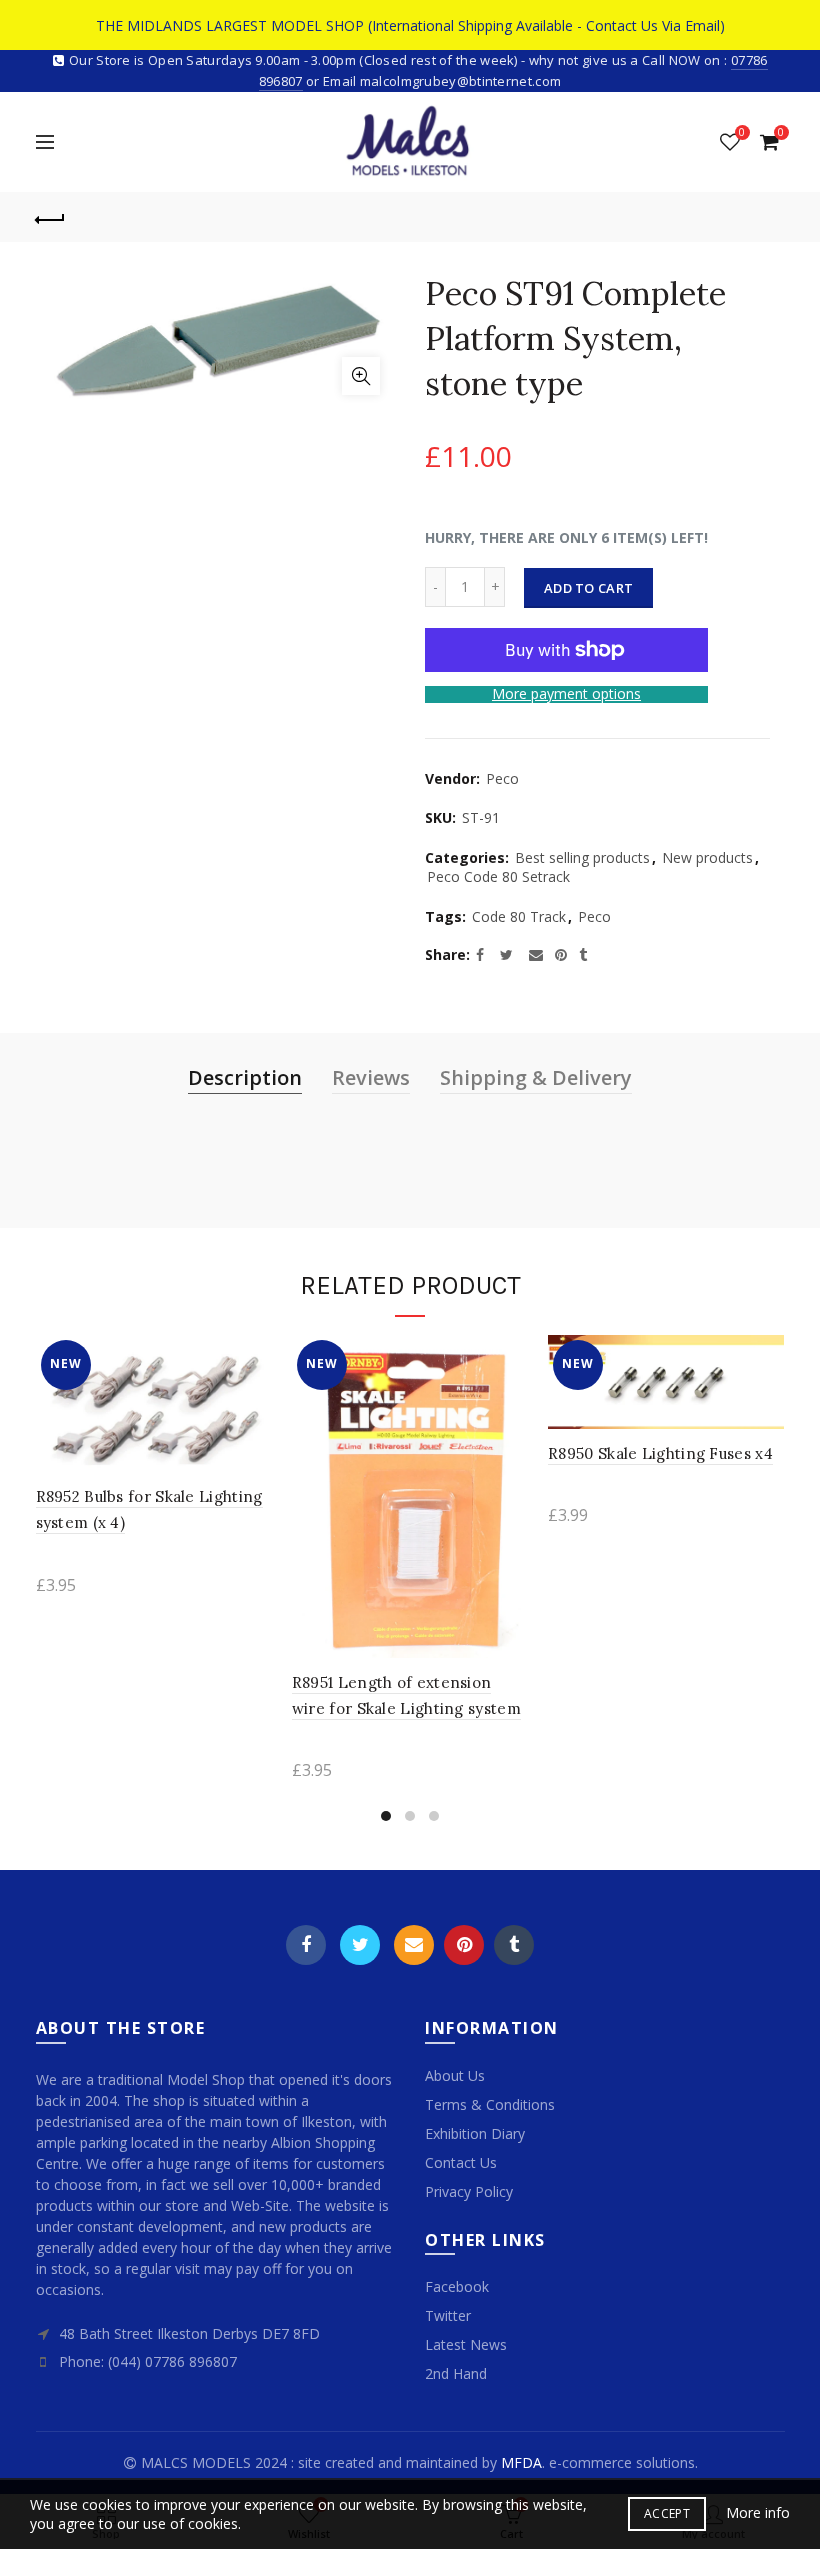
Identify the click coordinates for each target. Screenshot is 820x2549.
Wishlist (742, 133)
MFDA (521, 2462)
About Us (455, 2075)
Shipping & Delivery (536, 1077)
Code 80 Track (519, 916)
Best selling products (582, 857)
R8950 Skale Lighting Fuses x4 (660, 1453)
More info (758, 2513)
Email (414, 1945)
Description (245, 1077)
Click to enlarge (361, 376)
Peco (502, 778)
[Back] (51, 217)
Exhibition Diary (475, 2133)
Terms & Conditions (490, 2104)
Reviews (371, 1077)
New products (707, 857)
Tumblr (514, 1945)
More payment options (566, 694)
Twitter (360, 1945)
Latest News (466, 2344)
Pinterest (464, 1945)
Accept (667, 2513)
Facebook (306, 1945)
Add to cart (588, 588)
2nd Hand (456, 2373)
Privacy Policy (469, 2191)
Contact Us (461, 2162)
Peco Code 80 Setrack (498, 876)
